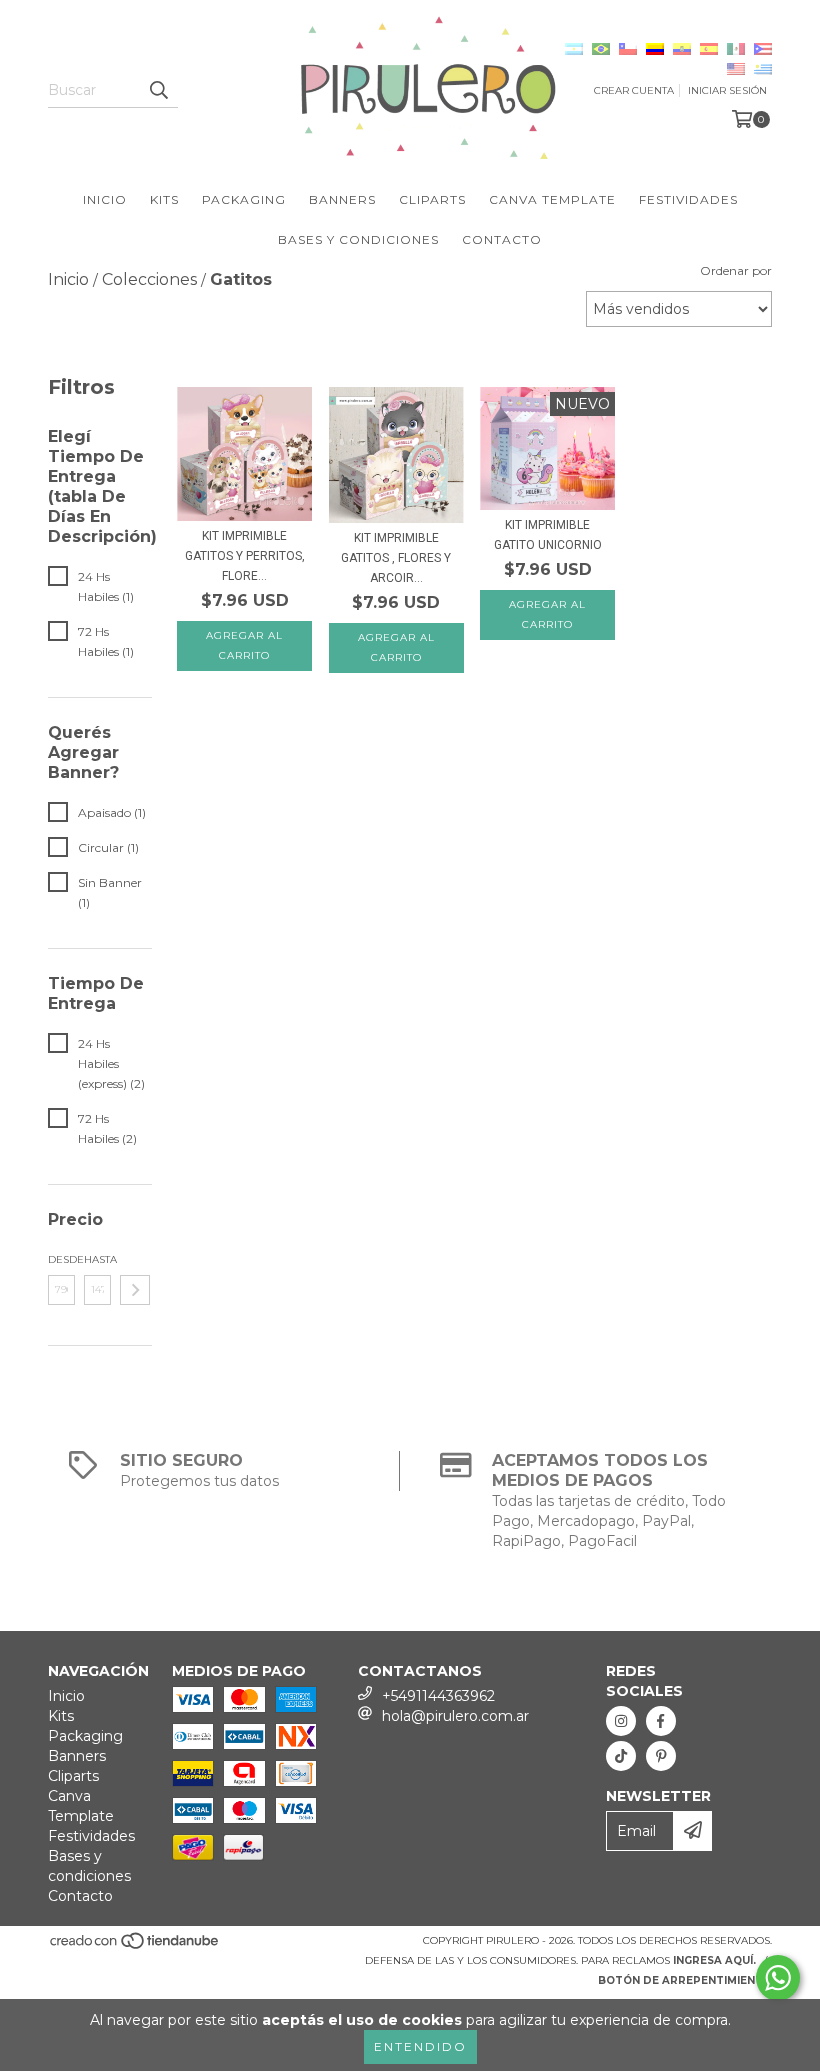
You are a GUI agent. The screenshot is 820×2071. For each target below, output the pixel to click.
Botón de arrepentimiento (685, 1980)
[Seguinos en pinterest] (661, 1756)
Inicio (105, 199)
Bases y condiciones (358, 239)
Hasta (97, 1259)
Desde (61, 1259)
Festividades (688, 199)
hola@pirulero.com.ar (455, 1716)
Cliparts (432, 199)
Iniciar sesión (727, 90)
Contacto (502, 239)
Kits (164, 199)
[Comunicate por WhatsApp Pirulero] (778, 1978)
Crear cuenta (634, 90)
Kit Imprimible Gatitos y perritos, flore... (245, 556)
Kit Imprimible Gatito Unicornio (548, 535)
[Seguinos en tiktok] (621, 1756)
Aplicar (135, 1290)
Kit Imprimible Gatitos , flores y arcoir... (396, 558)
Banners (342, 199)
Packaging (244, 199)
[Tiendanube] (135, 1946)
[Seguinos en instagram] (621, 1721)
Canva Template (552, 199)
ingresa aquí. (714, 1960)
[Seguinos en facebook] (661, 1721)
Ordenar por (736, 270)
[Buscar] (158, 90)
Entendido (420, 2046)
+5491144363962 (438, 1696)
